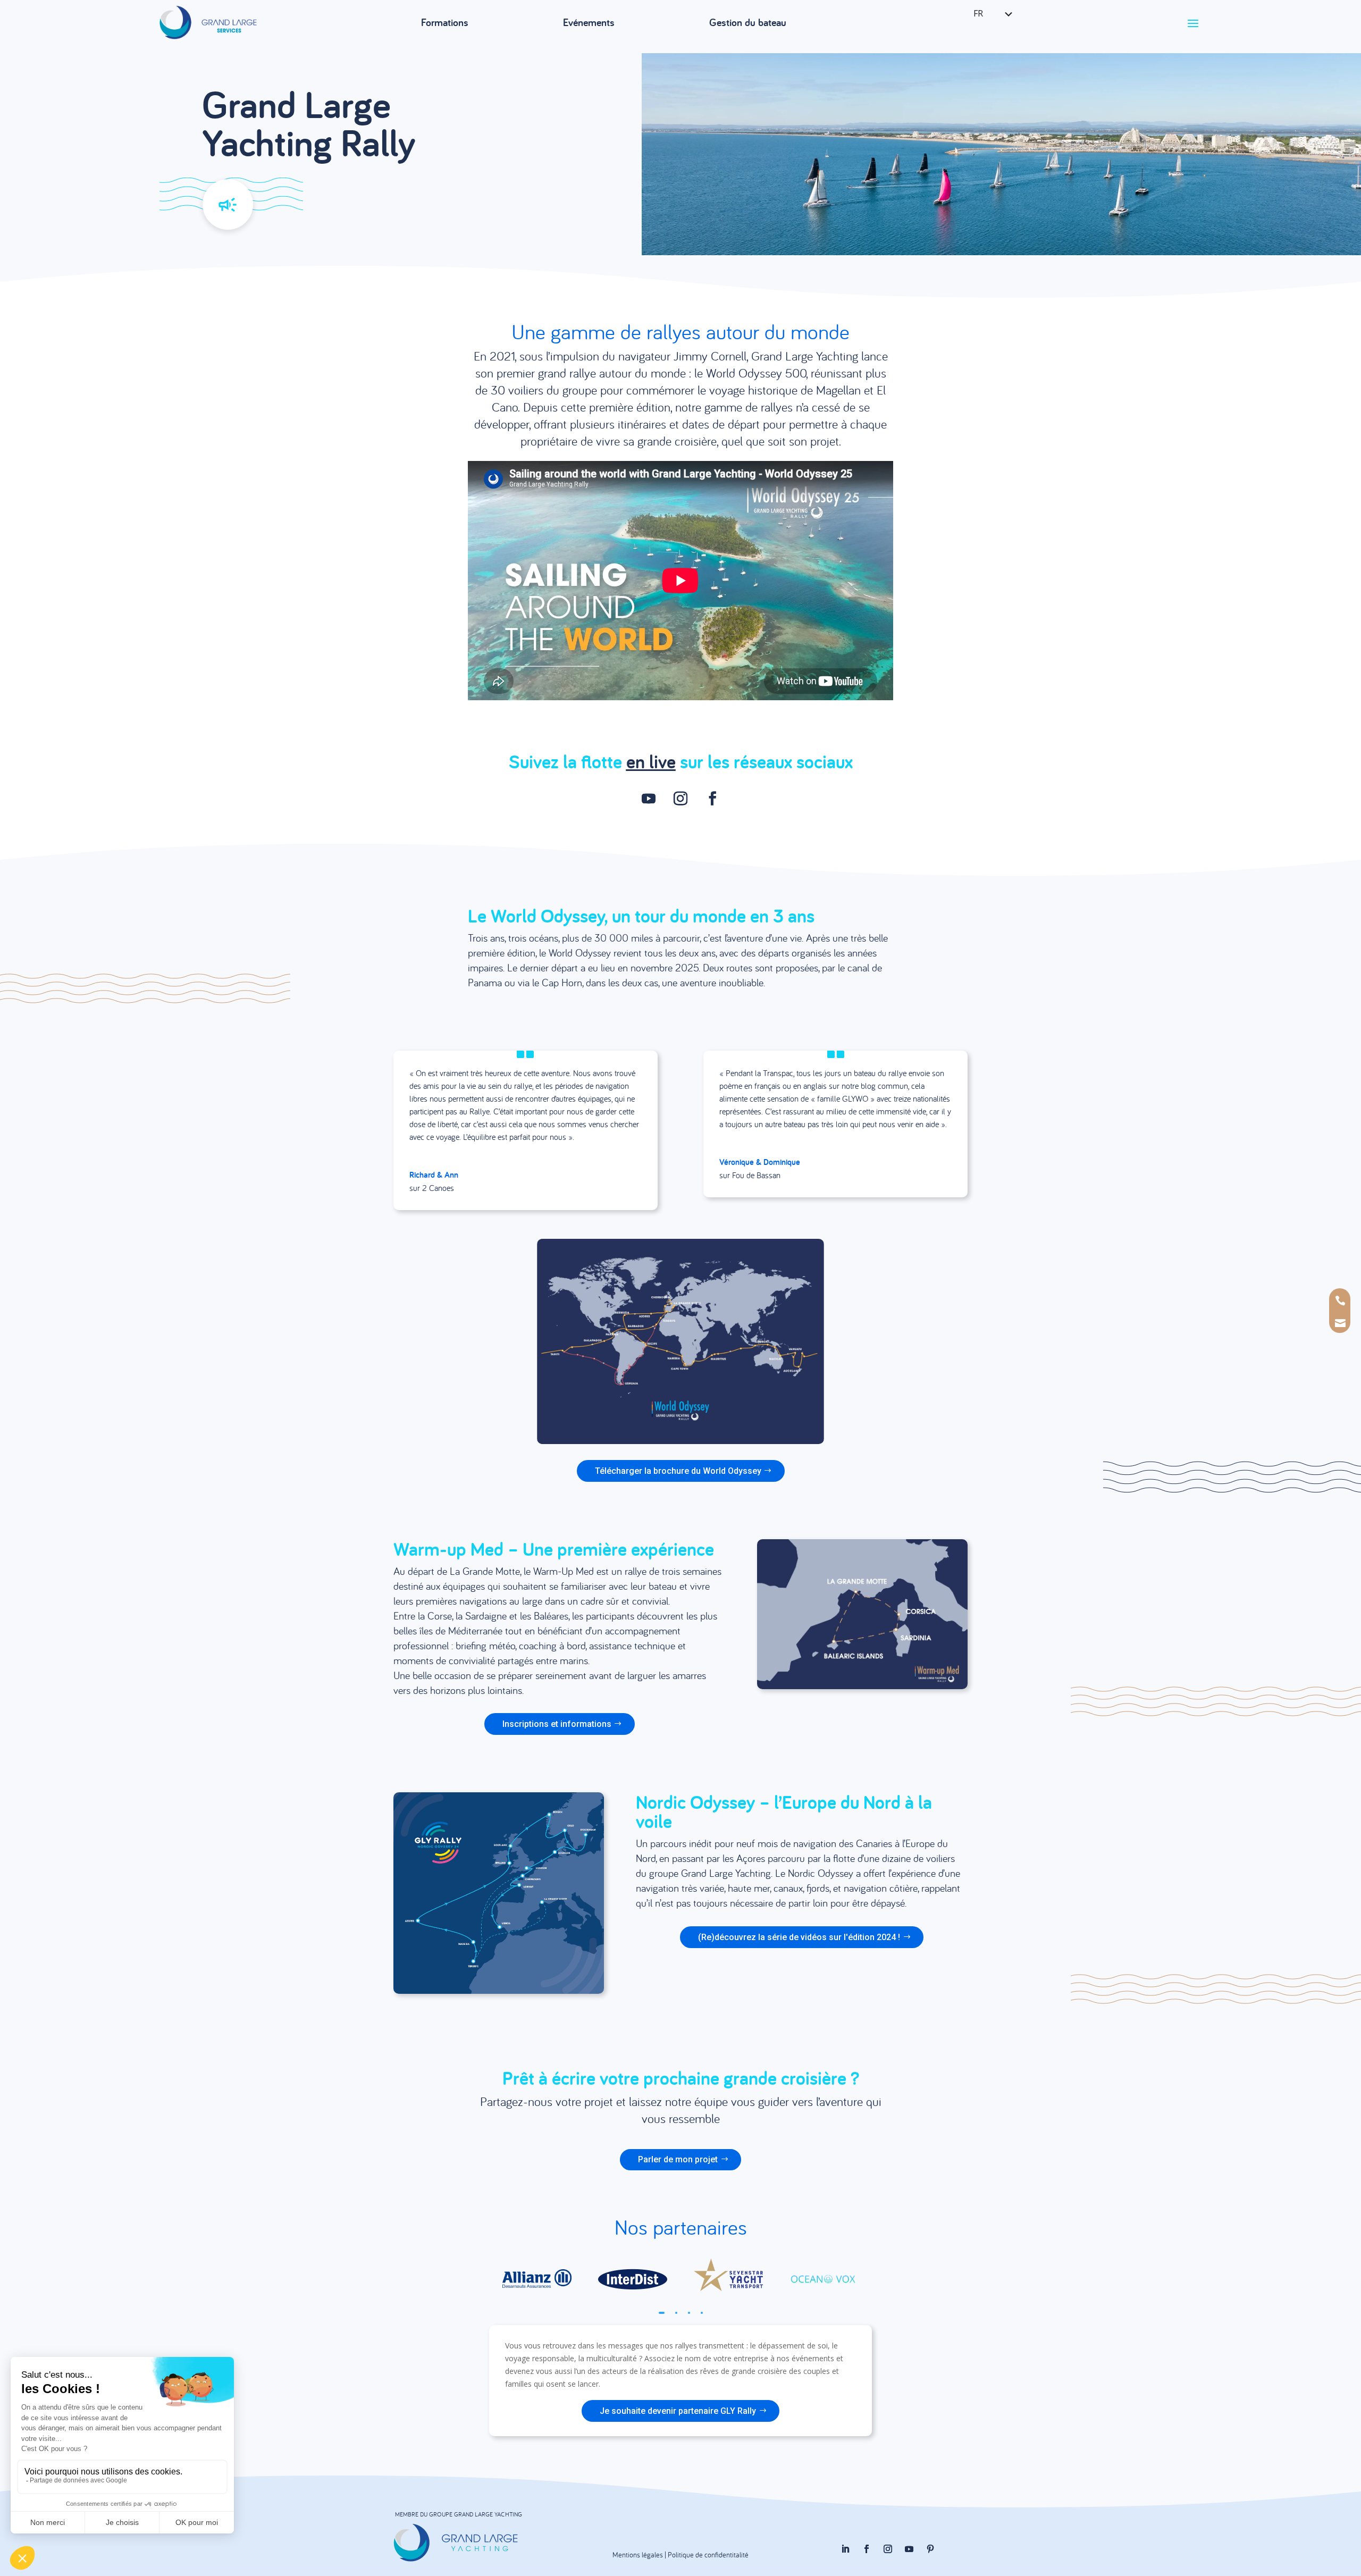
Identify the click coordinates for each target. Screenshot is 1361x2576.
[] (1341, 1336)
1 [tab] (662, 2313)
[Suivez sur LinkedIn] (845, 2549)
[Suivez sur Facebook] (712, 799)
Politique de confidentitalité (708, 2555)
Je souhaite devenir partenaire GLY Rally (678, 2411)
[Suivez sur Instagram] (680, 799)
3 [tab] (689, 2313)
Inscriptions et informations (557, 1724)
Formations (445, 22)
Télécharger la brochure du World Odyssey (678, 1471)
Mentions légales (638, 2555)
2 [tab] (676, 2313)
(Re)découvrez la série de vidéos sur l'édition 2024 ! (799, 1937)
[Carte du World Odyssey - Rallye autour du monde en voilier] (680, 1441)
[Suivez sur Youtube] (649, 799)
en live (651, 761)
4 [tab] (702, 2313)
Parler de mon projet (678, 2159)
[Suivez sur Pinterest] (930, 2549)
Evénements (589, 22)
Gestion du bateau (748, 22)
